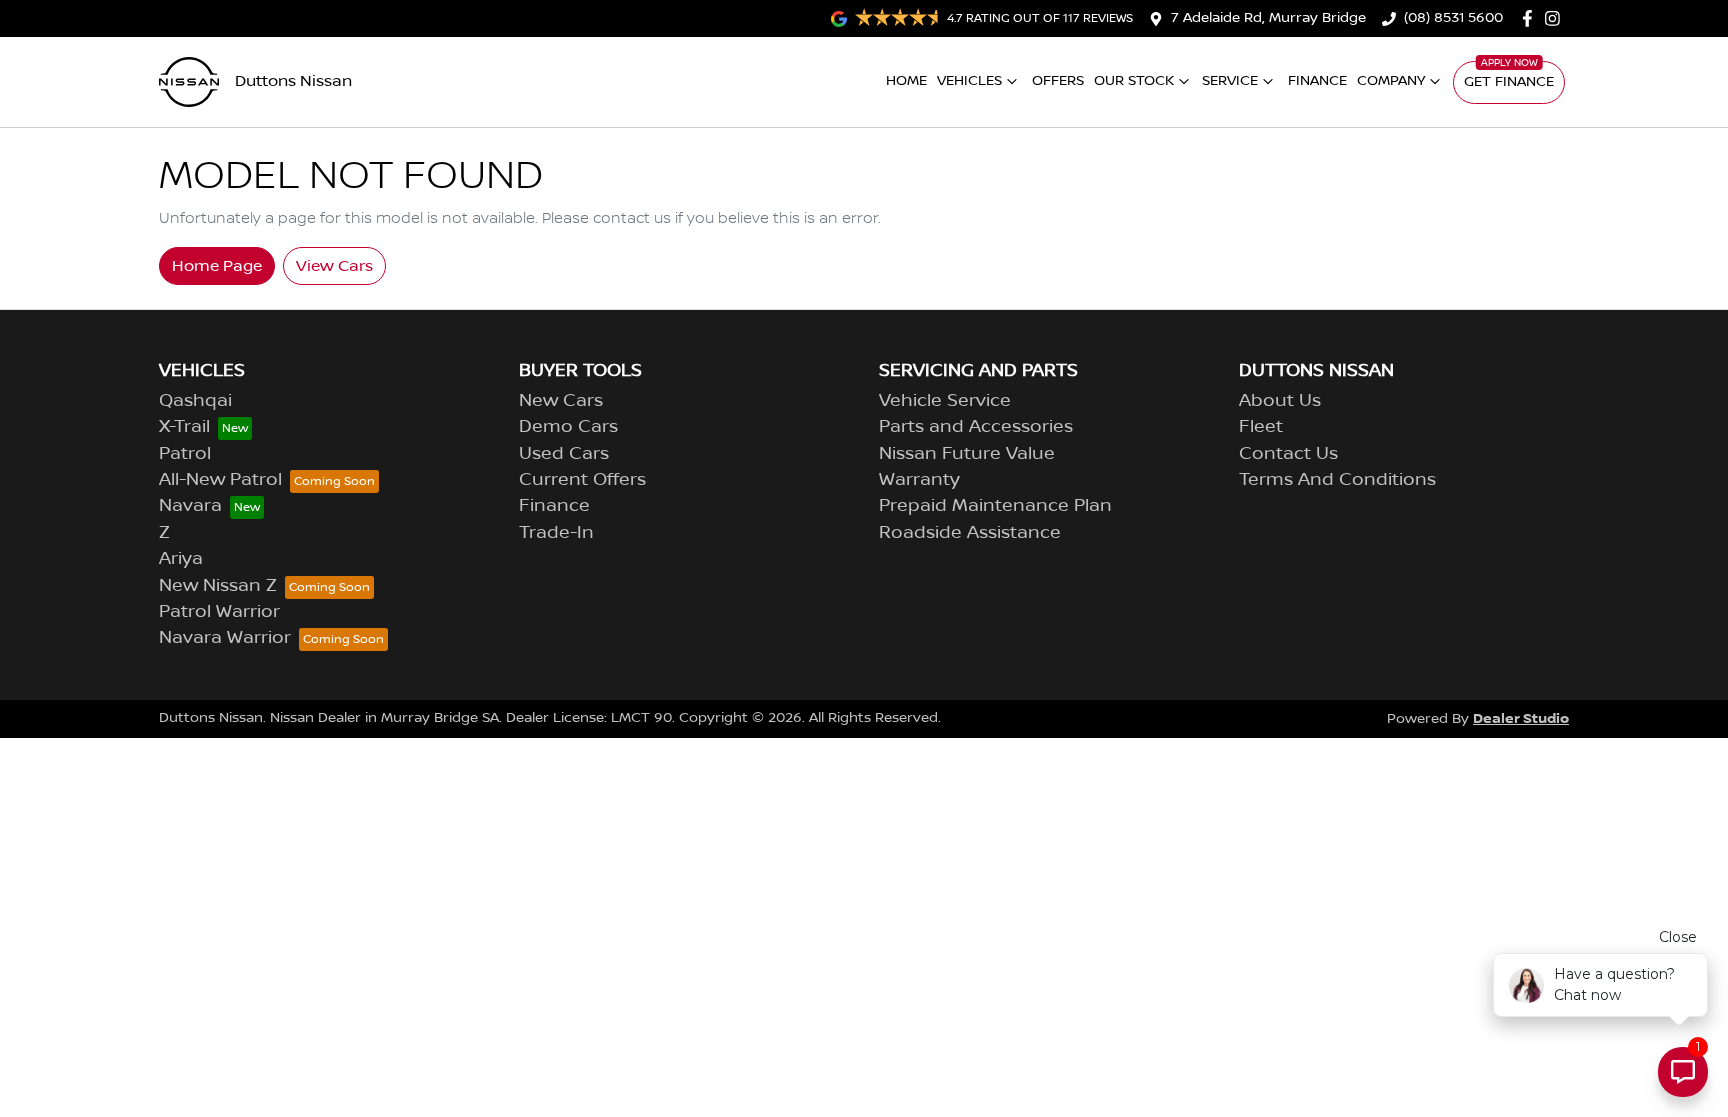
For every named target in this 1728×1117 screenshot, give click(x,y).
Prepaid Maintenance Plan (995, 506)
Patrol (185, 454)
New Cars (561, 401)
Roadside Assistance (970, 533)
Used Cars (564, 454)
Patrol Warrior (219, 612)
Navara (190, 506)
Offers (1058, 81)
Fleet (1261, 427)
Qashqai (195, 401)
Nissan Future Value (967, 454)
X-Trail (184, 427)
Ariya (181, 559)
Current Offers (582, 480)
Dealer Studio (1521, 718)
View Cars (334, 266)
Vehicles (969, 81)
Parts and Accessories (976, 427)
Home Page (217, 266)
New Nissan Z (218, 586)
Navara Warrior (225, 638)
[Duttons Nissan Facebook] (1531, 18)
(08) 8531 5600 (1453, 18)
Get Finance (1509, 82)
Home (906, 81)
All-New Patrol (220, 480)
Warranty (919, 480)
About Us (1280, 401)
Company (1391, 81)
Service (1230, 81)
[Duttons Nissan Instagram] (1556, 18)
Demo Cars (568, 427)
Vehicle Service (945, 401)
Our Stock (1134, 81)
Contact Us (1288, 454)
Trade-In (556, 533)
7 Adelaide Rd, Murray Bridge (1268, 18)
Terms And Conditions (1337, 480)
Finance (1317, 81)
